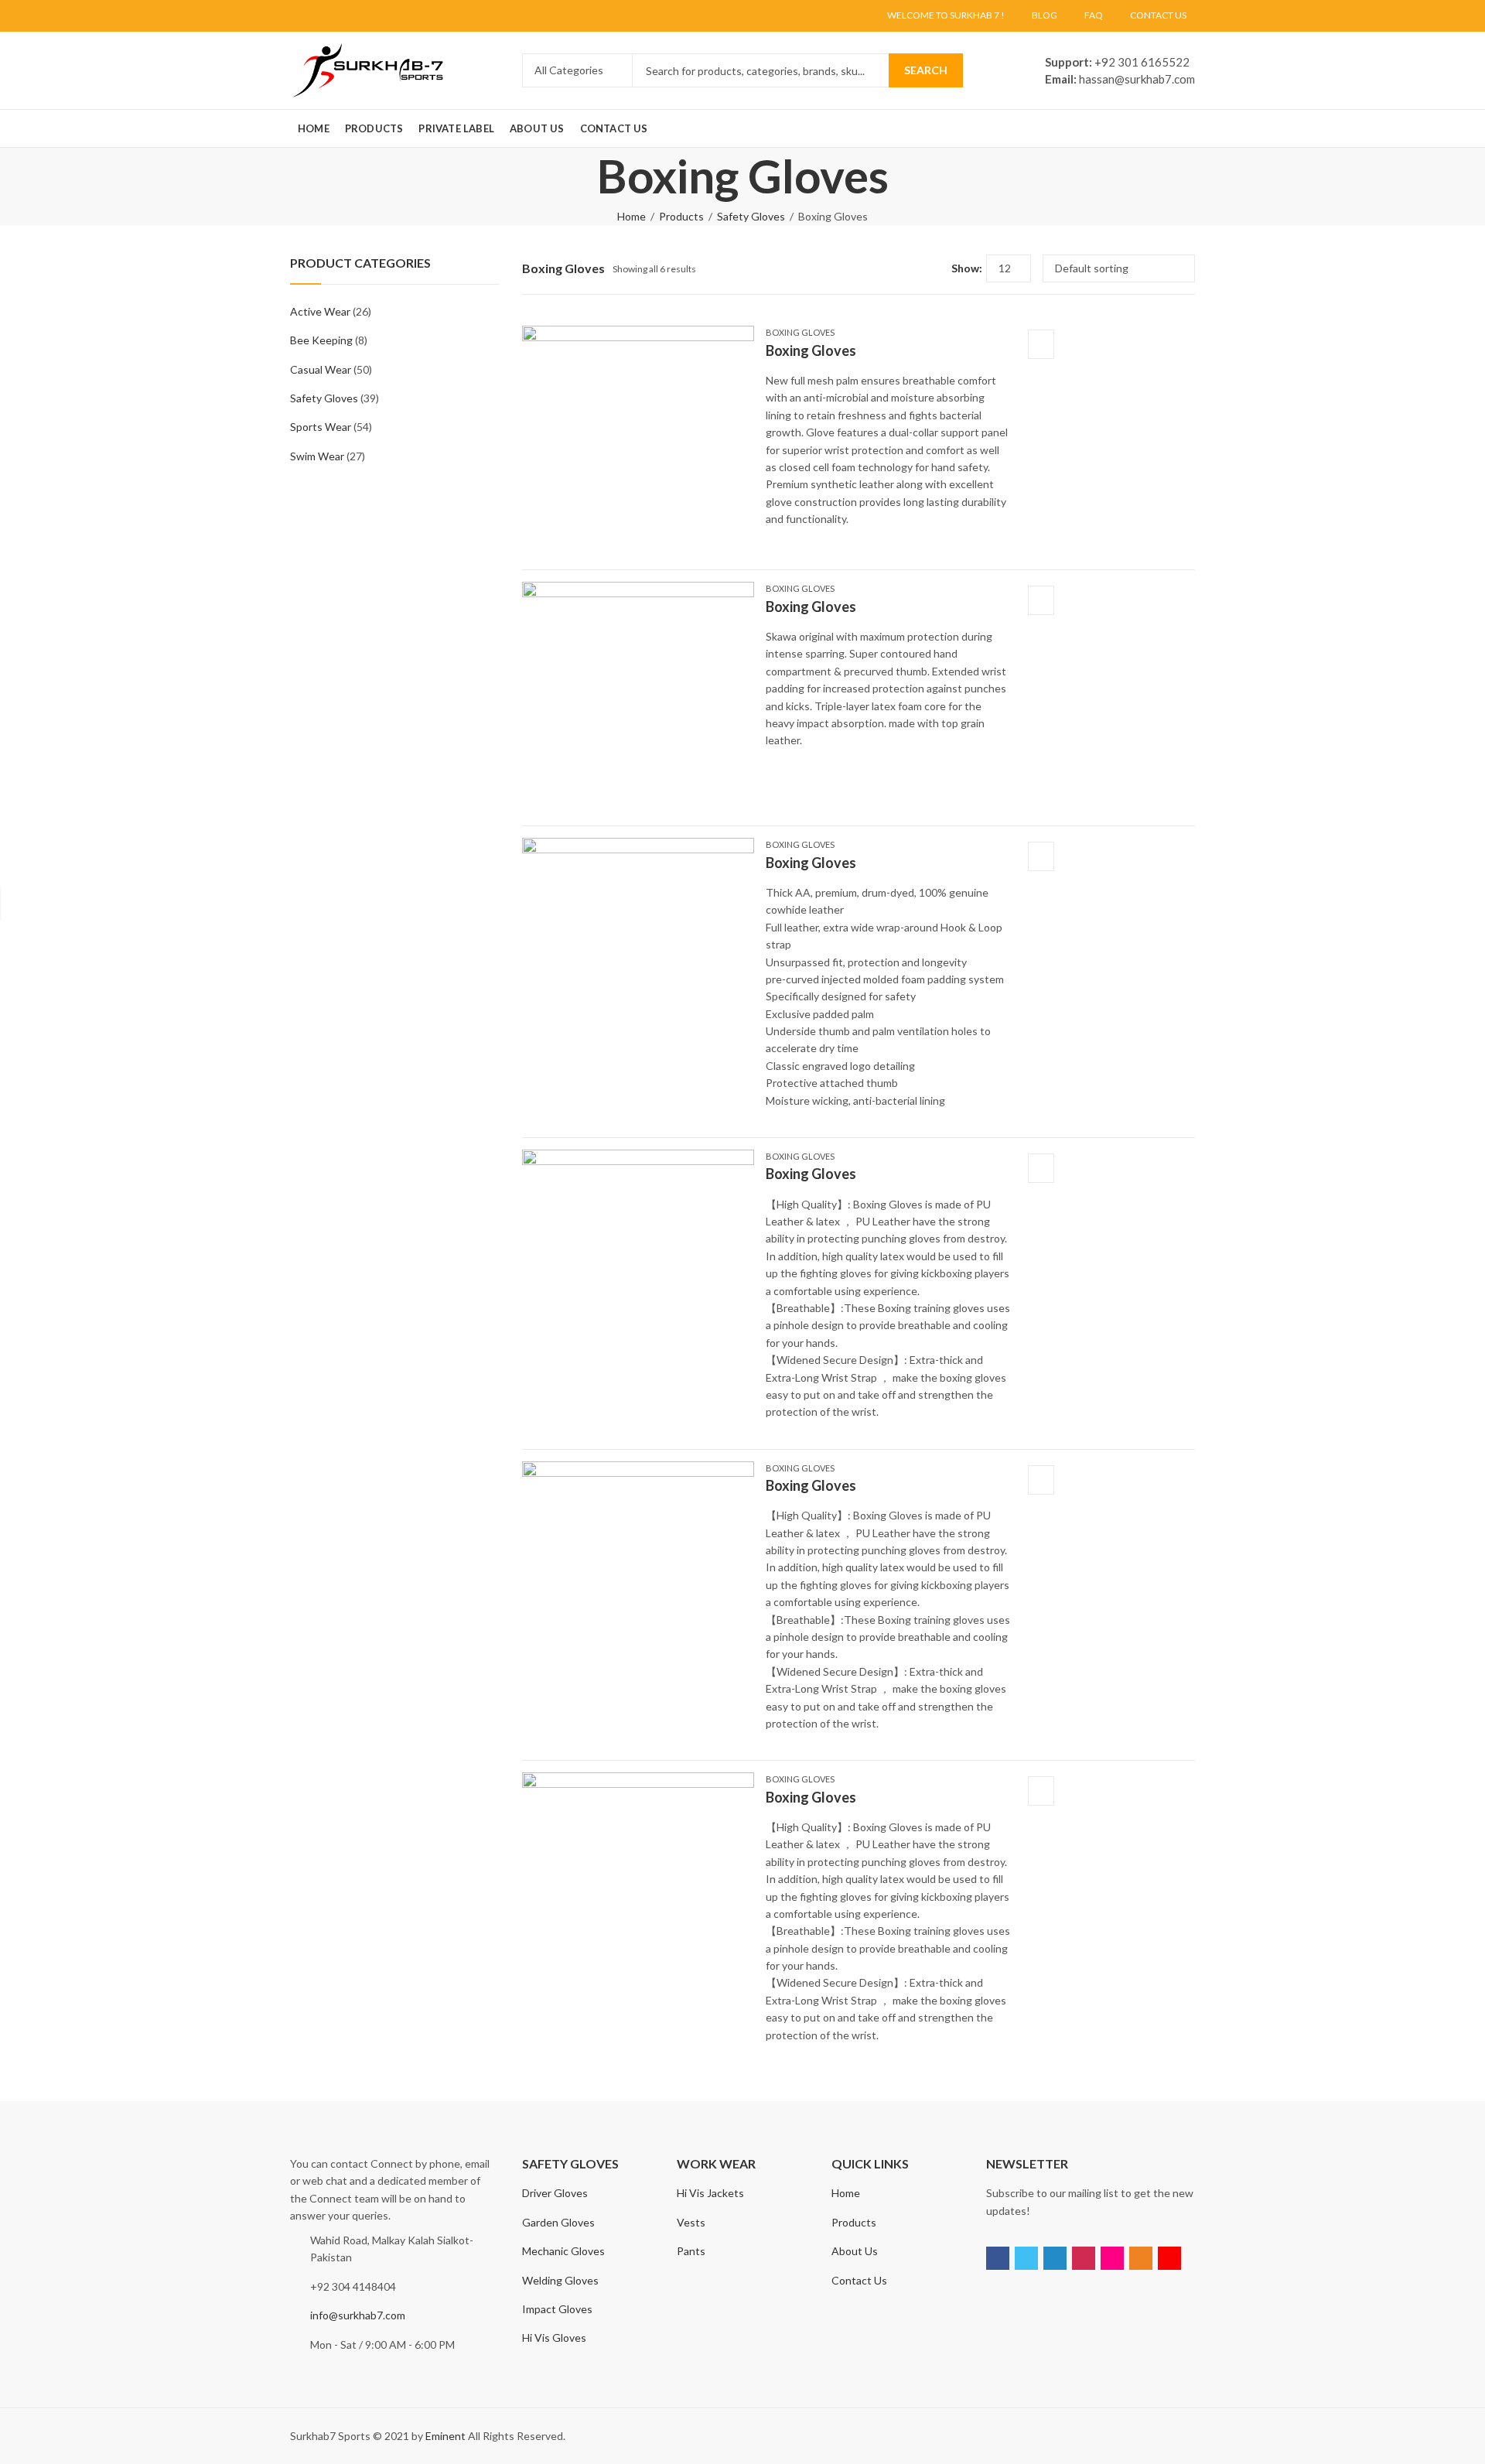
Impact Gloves (557, 2309)
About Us (855, 2251)
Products (681, 216)
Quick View (1041, 344)
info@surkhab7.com (358, 2315)
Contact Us (859, 2280)
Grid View (911, 268)
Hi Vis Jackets (710, 2193)
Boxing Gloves (800, 332)
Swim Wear (317, 456)
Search (926, 70)
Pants (691, 2251)
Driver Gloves (555, 2193)
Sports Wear (321, 427)
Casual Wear (321, 369)
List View (934, 268)
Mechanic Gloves (563, 2251)
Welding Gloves (560, 2280)
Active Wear (320, 311)
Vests (691, 2222)
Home (632, 216)
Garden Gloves (558, 2222)
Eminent (445, 2436)
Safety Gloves (751, 216)
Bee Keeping (321, 340)
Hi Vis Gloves (554, 2338)
